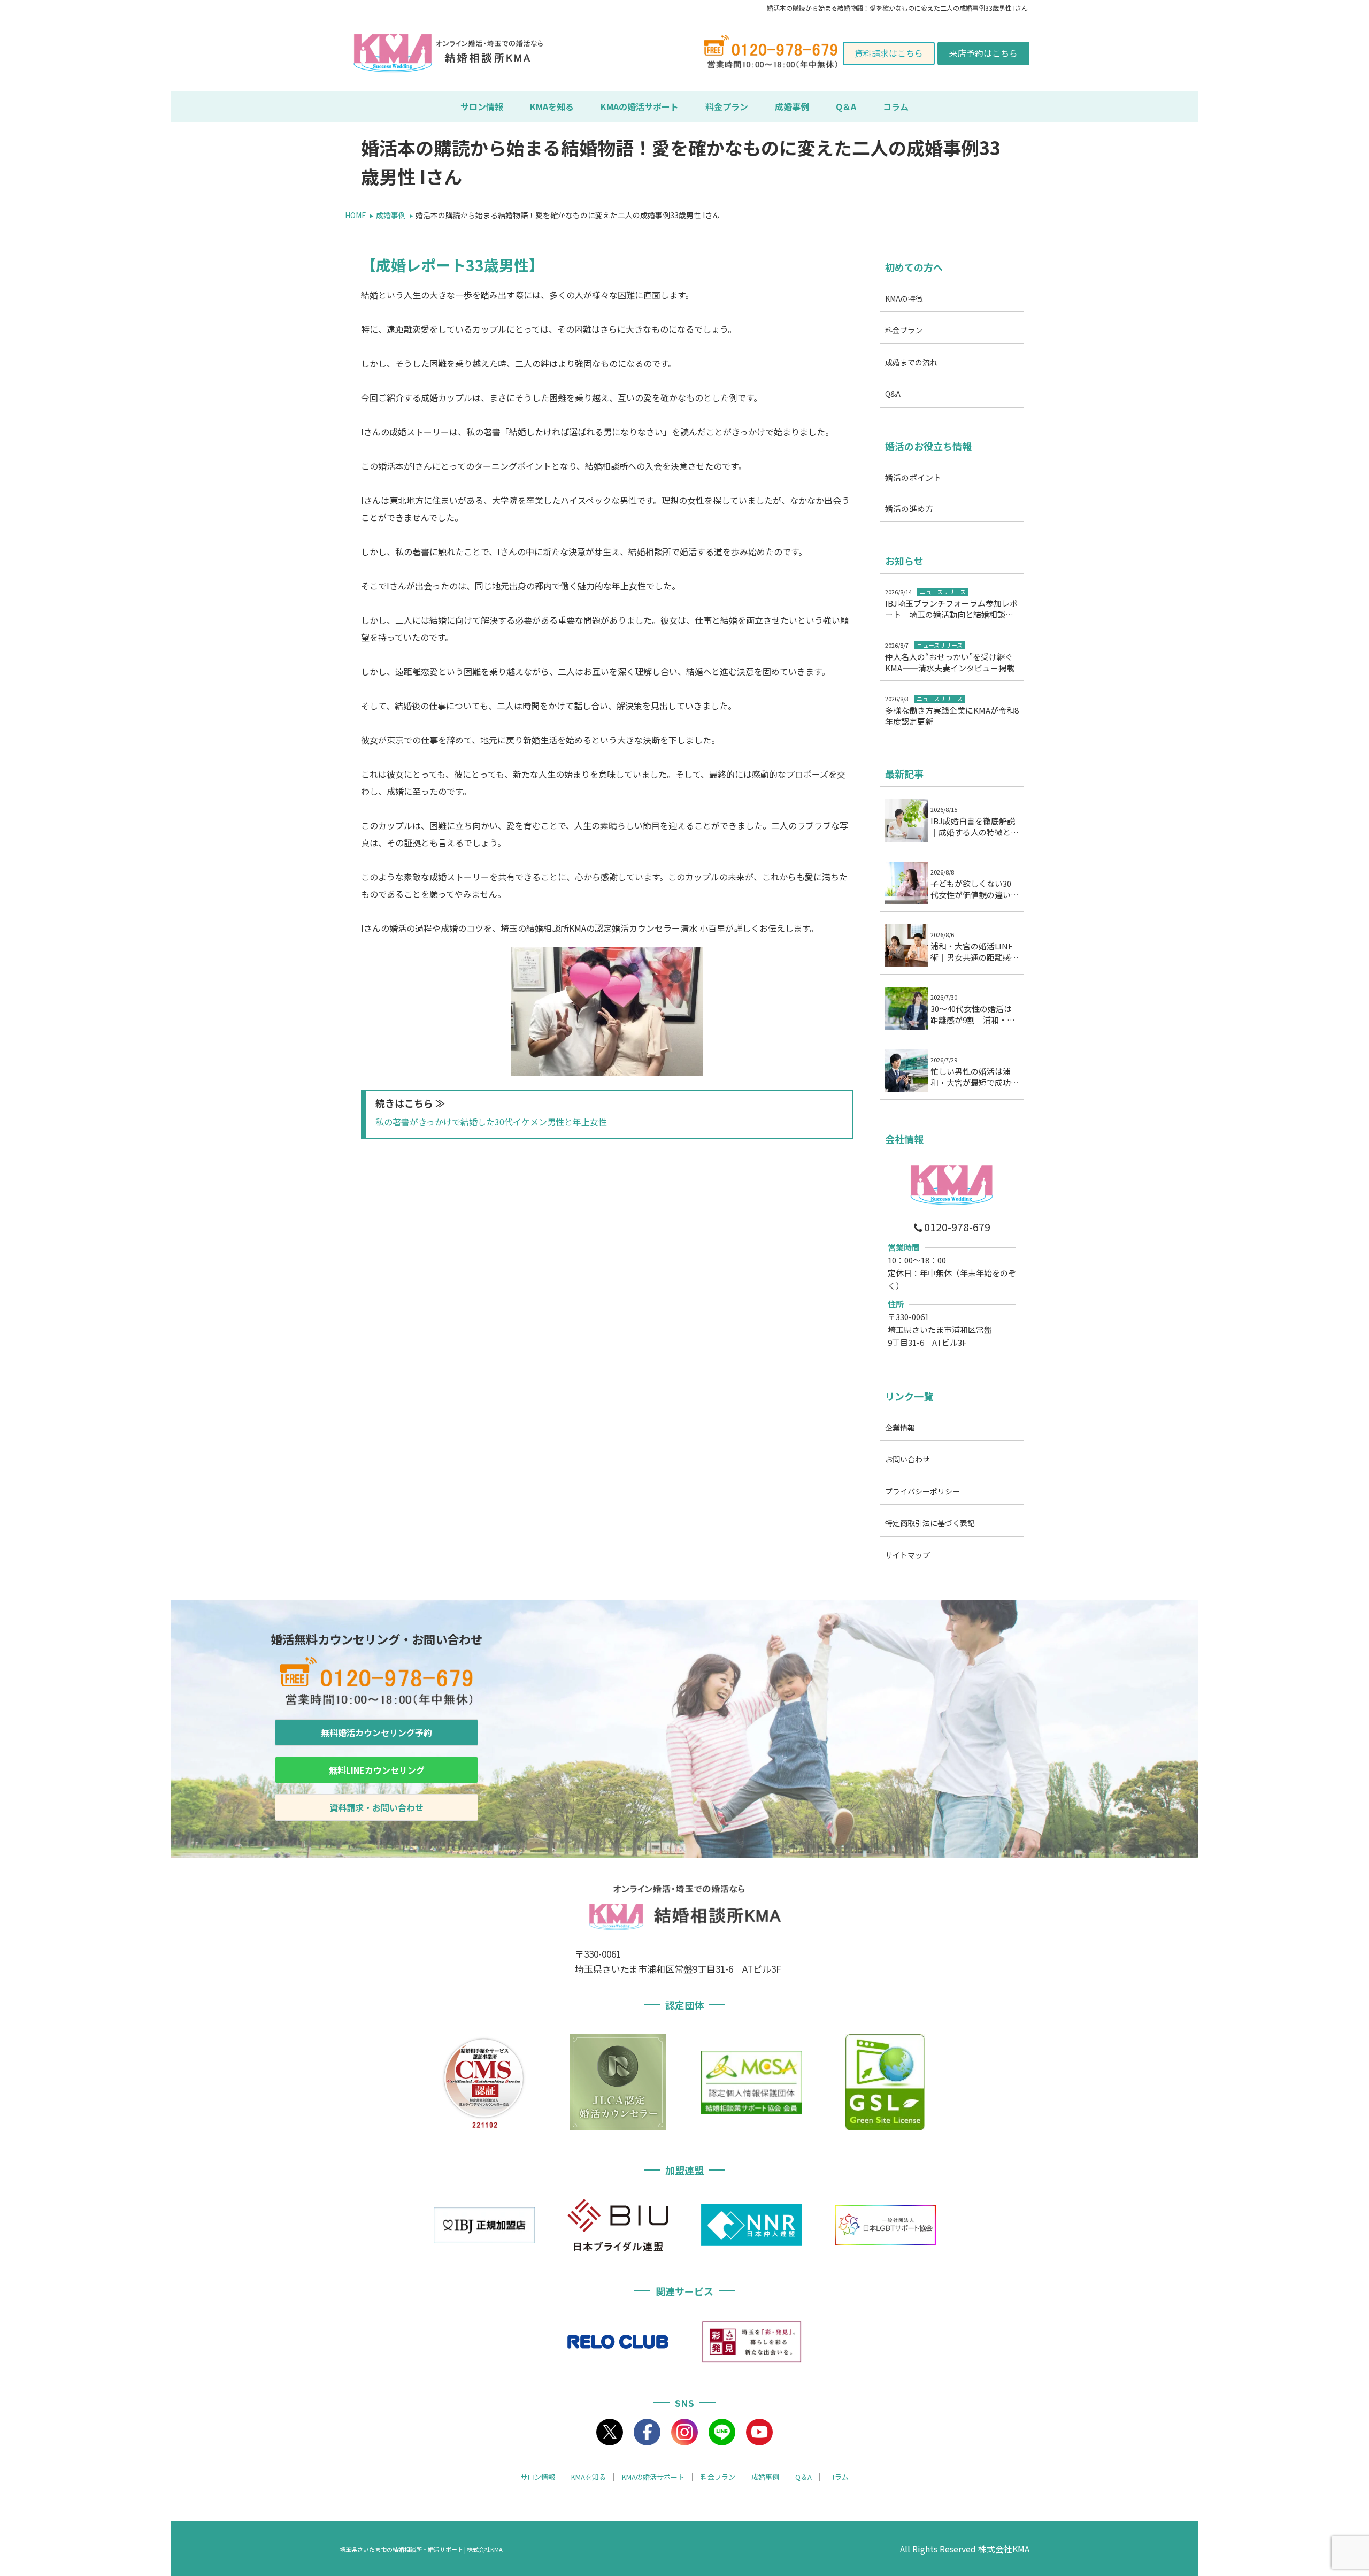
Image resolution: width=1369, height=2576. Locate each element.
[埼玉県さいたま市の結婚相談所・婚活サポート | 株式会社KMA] (393, 53)
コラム (896, 106)
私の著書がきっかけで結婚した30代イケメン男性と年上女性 (491, 1122)
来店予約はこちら (983, 53)
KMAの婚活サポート (640, 106)
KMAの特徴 (904, 298)
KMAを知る (552, 106)
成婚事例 (792, 106)
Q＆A (846, 106)
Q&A (893, 394)
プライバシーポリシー (922, 1491)
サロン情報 (482, 106)
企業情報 (900, 1428)
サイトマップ (907, 1555)
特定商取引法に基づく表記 (930, 1523)
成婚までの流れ (911, 362)
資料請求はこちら (889, 53)
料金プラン (727, 106)
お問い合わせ (907, 1460)
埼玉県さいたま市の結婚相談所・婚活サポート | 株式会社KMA (421, 2549)
